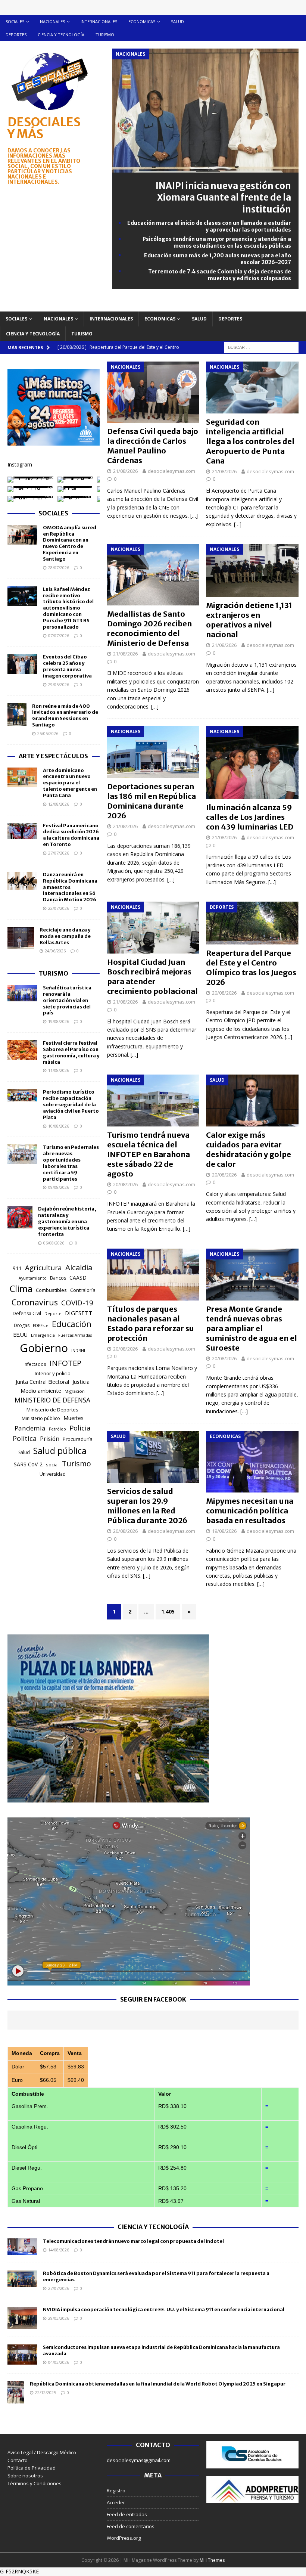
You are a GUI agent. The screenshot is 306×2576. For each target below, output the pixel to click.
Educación (72, 1324)
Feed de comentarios (131, 2526)
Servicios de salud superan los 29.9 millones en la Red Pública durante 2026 (147, 1506)
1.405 (168, 1611)
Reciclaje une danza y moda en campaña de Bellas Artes (65, 936)
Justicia (81, 1382)
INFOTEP (65, 1363)
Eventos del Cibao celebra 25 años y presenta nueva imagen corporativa (67, 666)
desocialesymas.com (171, 471)
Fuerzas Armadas (75, 1335)
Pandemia (30, 1428)
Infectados (35, 1364)
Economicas (142, 21)
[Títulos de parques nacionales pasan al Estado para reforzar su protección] (153, 1275)
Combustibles (51, 1290)
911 (17, 1268)
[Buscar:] (261, 347)
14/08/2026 (59, 2250)
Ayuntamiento (33, 1278)
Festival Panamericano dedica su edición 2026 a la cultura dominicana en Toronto (71, 835)
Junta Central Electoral (42, 1382)
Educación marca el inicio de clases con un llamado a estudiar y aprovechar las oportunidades (209, 226)
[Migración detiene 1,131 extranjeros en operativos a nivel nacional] (252, 570)
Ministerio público (41, 1418)
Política (25, 1438)
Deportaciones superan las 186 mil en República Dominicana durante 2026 (152, 801)
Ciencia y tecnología (61, 35)
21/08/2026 (125, 471)
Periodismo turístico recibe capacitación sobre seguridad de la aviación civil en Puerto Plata (71, 1105)
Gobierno (44, 1348)
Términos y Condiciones (35, 2483)
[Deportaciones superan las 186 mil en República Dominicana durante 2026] (153, 752)
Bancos (58, 1278)
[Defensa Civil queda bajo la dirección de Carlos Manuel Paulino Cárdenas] (153, 392)
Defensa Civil (27, 1313)
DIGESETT (79, 1313)
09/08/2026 (59, 1187)
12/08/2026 (59, 804)
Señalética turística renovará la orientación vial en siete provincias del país (67, 1000)
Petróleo (57, 1429)
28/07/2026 (59, 568)
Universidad (53, 1474)
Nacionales (52, 21)
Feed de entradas (127, 2514)
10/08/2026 (59, 1126)
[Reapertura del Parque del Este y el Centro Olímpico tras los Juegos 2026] (252, 923)
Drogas (22, 1325)
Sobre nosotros (25, 2476)
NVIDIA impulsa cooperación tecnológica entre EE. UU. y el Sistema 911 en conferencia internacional (164, 2310)
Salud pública (60, 1451)
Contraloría (83, 1290)
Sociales (15, 21)
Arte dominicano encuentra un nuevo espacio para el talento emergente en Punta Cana (70, 783)
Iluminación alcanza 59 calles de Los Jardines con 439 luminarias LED (250, 817)
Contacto (18, 2460)
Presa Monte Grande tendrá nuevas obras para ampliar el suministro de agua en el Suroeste (252, 1328)
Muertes (74, 1418)
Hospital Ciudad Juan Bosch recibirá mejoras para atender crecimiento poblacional (152, 977)
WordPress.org (124, 2538)
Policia (80, 1428)
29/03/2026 (59, 2318)
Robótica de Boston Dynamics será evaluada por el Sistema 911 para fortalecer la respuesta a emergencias (156, 2276)
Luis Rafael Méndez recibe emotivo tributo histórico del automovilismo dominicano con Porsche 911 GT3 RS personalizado (68, 608)
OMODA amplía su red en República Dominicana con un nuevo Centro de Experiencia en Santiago (70, 543)
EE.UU (20, 1335)
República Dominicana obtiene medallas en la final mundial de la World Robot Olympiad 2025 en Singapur (158, 2384)
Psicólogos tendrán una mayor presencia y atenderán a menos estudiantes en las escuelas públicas (217, 242)
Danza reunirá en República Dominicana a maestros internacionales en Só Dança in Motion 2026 (70, 887)
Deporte (53, 1313)
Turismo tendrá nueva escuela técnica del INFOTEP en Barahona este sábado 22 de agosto (149, 1154)
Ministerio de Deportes (52, 1410)
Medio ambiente (41, 1391)
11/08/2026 (59, 1070)
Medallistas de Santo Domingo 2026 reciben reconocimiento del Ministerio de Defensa (149, 628)
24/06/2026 (55, 951)
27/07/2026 (59, 853)
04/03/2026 (59, 2362)
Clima (21, 1289)
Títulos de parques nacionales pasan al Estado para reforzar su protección (151, 1323)
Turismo (105, 35)
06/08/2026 (54, 1243)
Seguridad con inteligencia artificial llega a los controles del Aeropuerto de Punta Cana (250, 441)
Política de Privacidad (32, 2468)
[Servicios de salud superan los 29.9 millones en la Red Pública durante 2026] (153, 1457)
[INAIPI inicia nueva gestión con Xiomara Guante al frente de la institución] (205, 168)
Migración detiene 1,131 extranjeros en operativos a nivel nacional (249, 620)
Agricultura (43, 1267)
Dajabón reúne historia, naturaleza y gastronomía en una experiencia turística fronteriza (67, 1222)
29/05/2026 (59, 684)
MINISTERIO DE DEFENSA (52, 1400)
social (52, 1465)
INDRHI (78, 1350)
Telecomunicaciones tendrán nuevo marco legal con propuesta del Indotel (133, 2241)
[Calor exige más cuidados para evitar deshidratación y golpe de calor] (252, 1101)
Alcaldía (79, 1267)
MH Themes (212, 2560)
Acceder (116, 2502)
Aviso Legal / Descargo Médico (42, 2452)
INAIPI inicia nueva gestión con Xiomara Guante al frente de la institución (223, 197)
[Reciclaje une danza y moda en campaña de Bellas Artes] (21, 938)
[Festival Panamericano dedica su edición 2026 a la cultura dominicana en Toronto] (22, 831)
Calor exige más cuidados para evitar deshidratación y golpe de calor (249, 1149)
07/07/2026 (59, 636)
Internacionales (99, 21)
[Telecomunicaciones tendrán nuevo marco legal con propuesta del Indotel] (22, 2247)
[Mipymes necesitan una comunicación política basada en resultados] (252, 1462)
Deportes (16, 35)
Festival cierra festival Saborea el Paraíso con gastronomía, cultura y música (71, 1053)
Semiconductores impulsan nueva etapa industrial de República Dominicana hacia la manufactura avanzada (161, 2350)
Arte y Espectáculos (53, 756)
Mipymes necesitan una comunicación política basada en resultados (250, 1511)
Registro (116, 2490)
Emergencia (43, 1335)
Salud (177, 21)
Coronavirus (35, 1302)
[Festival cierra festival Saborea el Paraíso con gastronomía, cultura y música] (22, 1050)
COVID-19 (77, 1303)
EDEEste (41, 1325)
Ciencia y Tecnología (153, 2227)
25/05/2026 (48, 733)
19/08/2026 (224, 1531)
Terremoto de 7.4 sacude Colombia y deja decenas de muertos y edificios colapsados (220, 275)
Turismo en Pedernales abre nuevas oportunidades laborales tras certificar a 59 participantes (71, 1163)
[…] (194, 516)
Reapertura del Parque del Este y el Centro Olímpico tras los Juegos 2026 (251, 968)
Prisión (50, 1439)
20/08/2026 (224, 993)
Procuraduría (78, 1439)
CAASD (78, 1278)
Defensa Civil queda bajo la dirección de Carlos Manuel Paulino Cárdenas (153, 446)
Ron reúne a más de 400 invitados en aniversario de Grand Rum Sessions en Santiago (65, 716)
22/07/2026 (59, 908)
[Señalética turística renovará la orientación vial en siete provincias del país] (22, 993)
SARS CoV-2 (28, 1464)
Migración (75, 1391)
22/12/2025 (46, 2392)
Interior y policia (53, 1373)
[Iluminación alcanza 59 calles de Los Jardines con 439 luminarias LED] (252, 762)
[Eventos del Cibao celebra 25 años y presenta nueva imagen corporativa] (22, 664)
